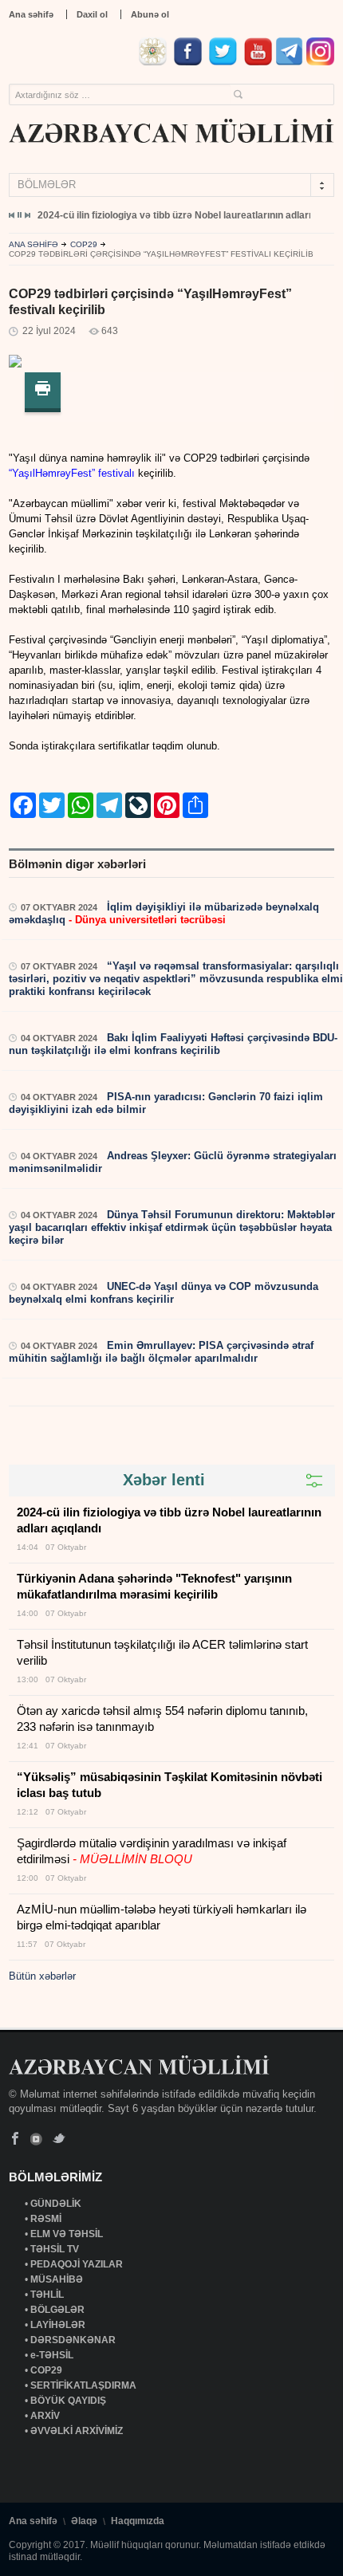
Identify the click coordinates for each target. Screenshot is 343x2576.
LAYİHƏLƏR (59, 2325)
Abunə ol (150, 14)
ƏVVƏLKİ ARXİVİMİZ (77, 2431)
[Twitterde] (225, 62)
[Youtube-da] (258, 62)
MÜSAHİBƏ (58, 2279)
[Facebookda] (190, 62)
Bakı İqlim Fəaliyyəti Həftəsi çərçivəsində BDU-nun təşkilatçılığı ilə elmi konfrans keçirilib (173, 1044)
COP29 (84, 244)
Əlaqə (84, 2521)
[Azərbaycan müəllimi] (172, 131)
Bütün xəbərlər (42, 1976)
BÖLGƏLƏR (59, 2310)
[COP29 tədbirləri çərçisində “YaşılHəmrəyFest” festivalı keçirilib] (15, 364)
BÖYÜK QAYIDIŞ (69, 2401)
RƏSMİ (47, 2219)
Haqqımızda (138, 2521)
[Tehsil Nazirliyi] (155, 62)
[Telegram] (289, 62)
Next (27, 215)
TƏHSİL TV (56, 2249)
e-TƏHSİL (53, 2355)
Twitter (59, 2139)
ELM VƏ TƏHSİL (68, 2234)
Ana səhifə (31, 14)
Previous (12, 215)
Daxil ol (92, 14)
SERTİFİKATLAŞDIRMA (85, 2385)
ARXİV (46, 2416)
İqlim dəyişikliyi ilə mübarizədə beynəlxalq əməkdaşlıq (164, 913)
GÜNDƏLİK (57, 2204)
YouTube (37, 2139)
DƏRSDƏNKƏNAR (74, 2340)
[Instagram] (320, 62)
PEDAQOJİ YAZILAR (78, 2264)
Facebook (16, 2139)
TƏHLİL (48, 2295)
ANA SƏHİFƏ (34, 244)
